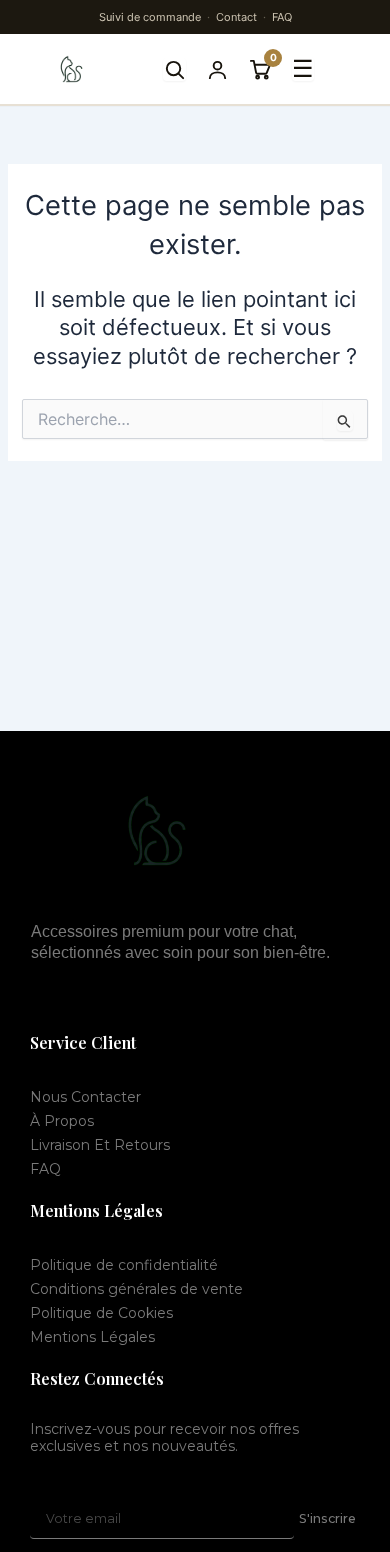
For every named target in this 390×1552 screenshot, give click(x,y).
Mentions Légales (92, 1337)
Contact (236, 17)
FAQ (282, 17)
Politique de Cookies (101, 1313)
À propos (62, 1121)
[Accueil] (71, 69)
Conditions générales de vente (136, 1289)
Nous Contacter (85, 1097)
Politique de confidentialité (124, 1265)
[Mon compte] (217, 69)
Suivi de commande (150, 17)
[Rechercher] (174, 69)
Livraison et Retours (100, 1145)
